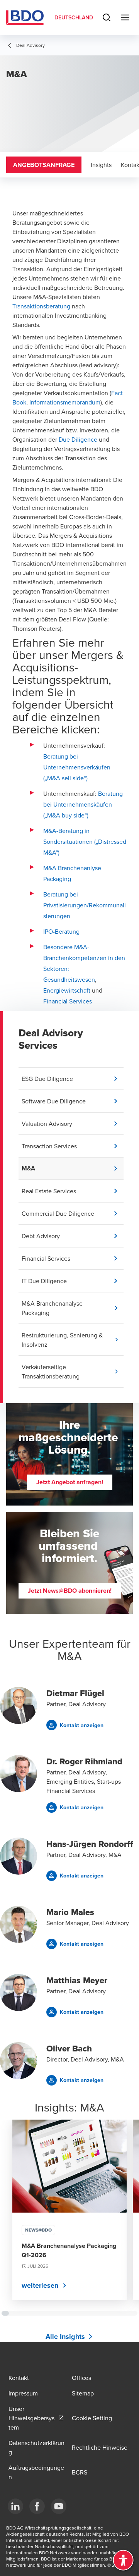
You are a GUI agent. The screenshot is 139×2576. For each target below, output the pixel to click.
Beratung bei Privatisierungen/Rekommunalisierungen (85, 905)
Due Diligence (78, 439)
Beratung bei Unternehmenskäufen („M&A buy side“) (83, 804)
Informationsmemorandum (65, 402)
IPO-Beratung (61, 931)
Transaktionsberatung (41, 306)
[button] (73, 1079)
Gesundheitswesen (69, 979)
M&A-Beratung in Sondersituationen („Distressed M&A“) (85, 841)
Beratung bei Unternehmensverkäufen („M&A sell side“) (77, 767)
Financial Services (68, 1001)
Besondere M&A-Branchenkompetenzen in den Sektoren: (84, 958)
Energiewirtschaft (67, 990)
